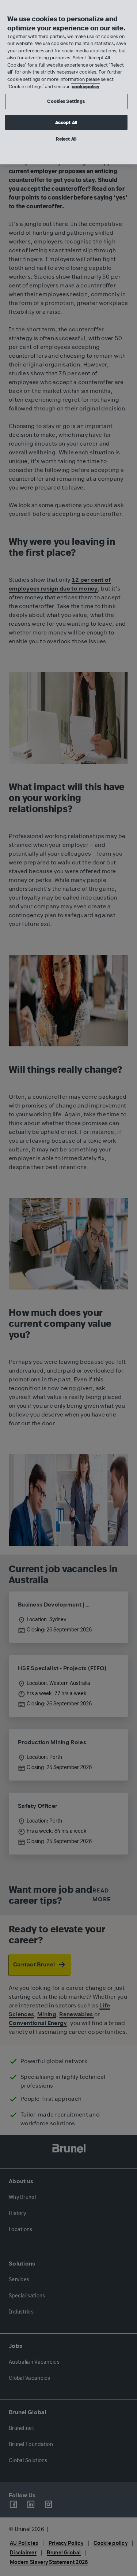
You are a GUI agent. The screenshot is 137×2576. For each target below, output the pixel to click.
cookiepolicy (85, 87)
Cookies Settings (66, 101)
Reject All (66, 139)
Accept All (66, 122)
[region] (68, 82)
